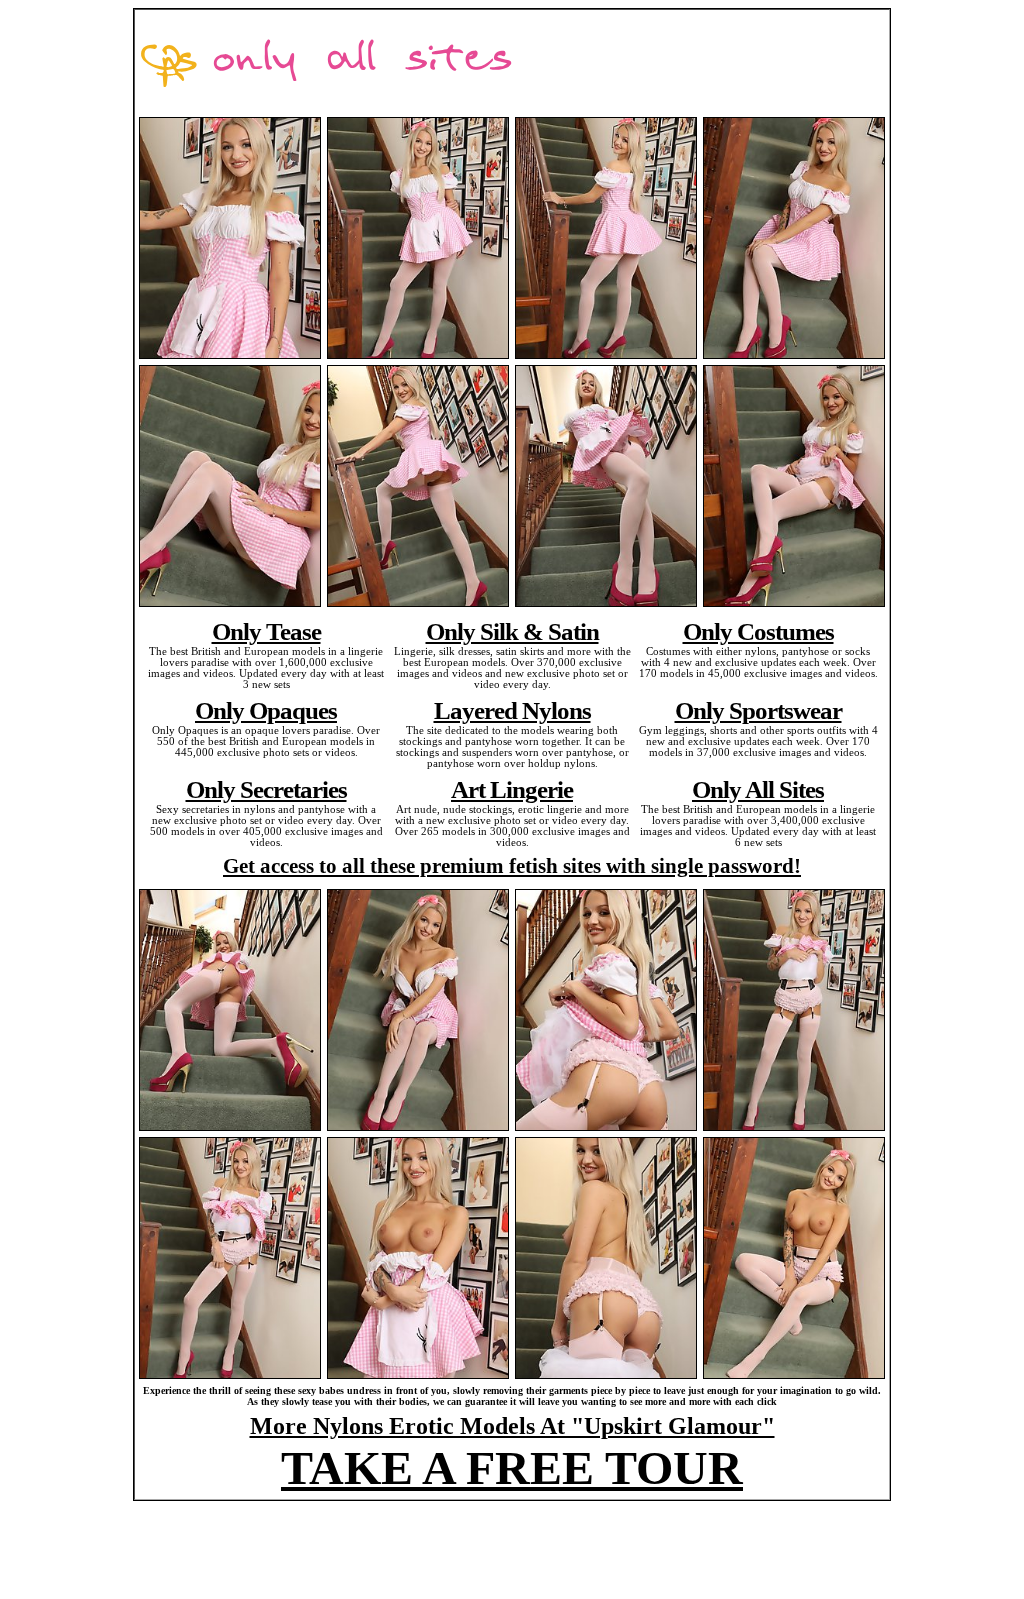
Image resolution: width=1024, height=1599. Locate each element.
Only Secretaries (266, 789)
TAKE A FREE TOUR (512, 1467)
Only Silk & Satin (512, 631)
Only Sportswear (758, 710)
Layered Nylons (512, 710)
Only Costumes (758, 631)
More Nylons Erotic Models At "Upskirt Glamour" (512, 1426)
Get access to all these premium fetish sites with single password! (512, 866)
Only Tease (266, 631)
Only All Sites (758, 789)
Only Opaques (266, 710)
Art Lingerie (512, 789)
